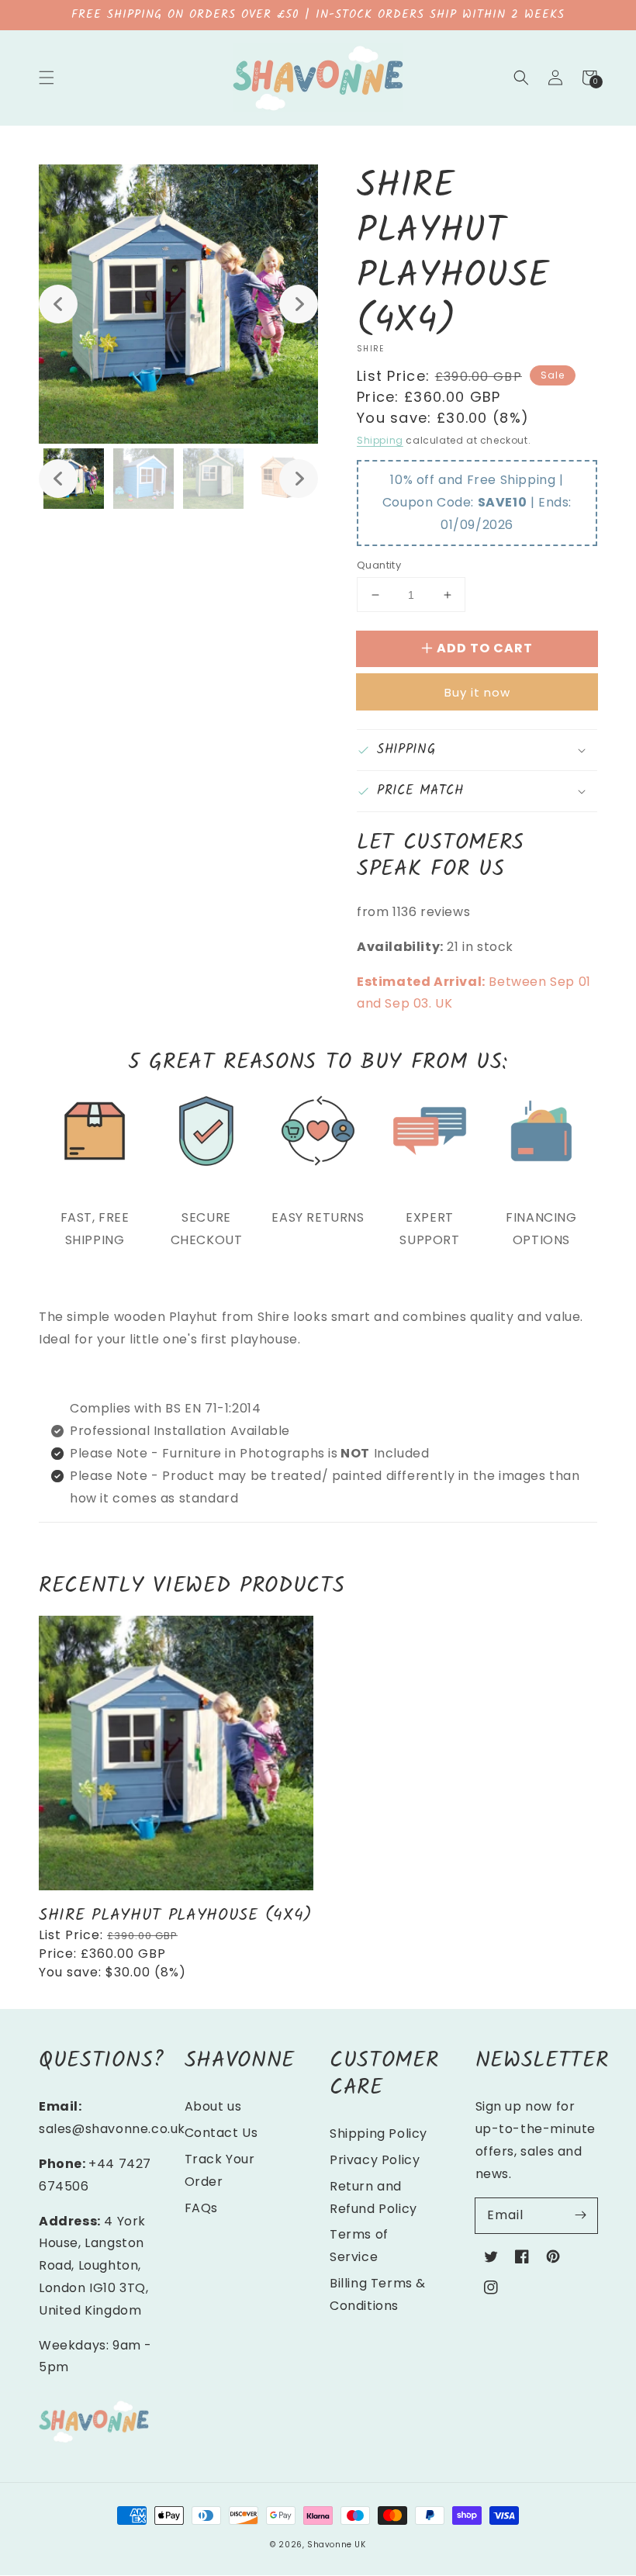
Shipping (380, 440)
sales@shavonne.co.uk (112, 2129)
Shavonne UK (337, 2545)
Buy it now (477, 692)
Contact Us (221, 2133)
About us (213, 2106)
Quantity (379, 565)
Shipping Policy (378, 2133)
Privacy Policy (375, 2160)
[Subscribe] (580, 2215)
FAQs (201, 2208)
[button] (47, 78)
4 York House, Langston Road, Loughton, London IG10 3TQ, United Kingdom (94, 2266)
